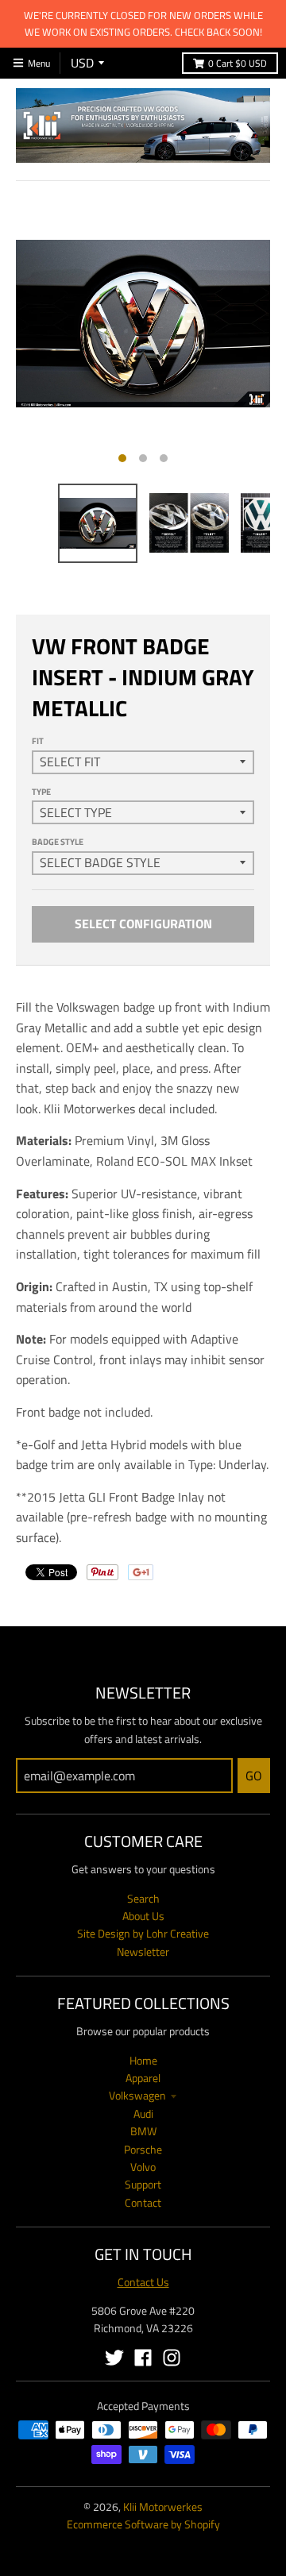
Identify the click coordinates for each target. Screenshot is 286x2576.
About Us (143, 1916)
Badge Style (58, 842)
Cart (238, 63)
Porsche (143, 2149)
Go (254, 1776)
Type (41, 792)
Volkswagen (137, 2095)
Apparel (143, 2078)
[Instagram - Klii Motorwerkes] (172, 2358)
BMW (143, 2131)
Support (143, 2184)
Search (143, 1898)
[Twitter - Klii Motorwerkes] (114, 2358)
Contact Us (143, 2282)
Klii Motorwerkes (163, 2507)
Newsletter (143, 1951)
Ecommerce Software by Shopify (143, 2524)
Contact (143, 2202)
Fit (38, 741)
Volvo (143, 2167)
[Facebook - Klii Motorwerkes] (143, 2358)
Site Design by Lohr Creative (143, 1933)
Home (143, 2060)
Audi (143, 2113)
